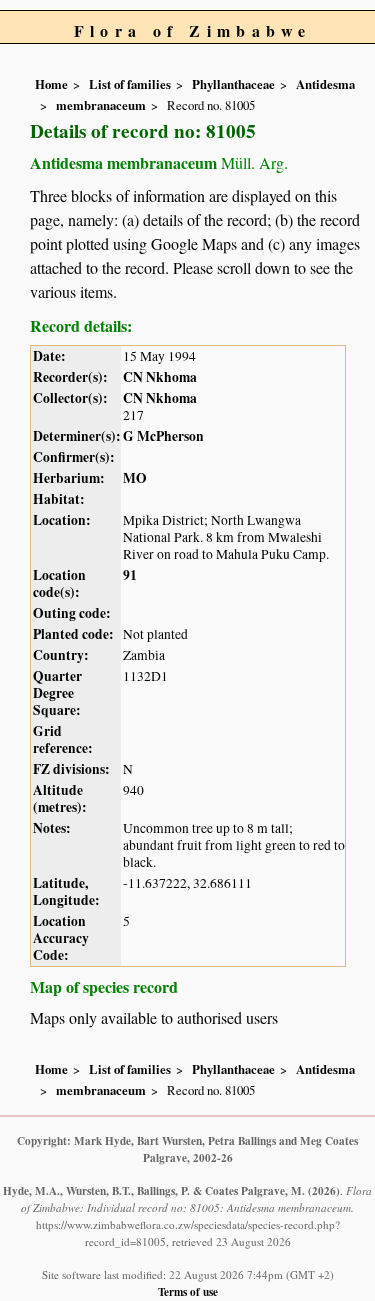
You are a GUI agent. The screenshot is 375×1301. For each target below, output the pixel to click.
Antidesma (325, 84)
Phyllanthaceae (233, 84)
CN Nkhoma (160, 377)
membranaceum (101, 105)
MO (135, 478)
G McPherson (163, 436)
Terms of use (188, 1291)
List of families (130, 84)
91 (130, 575)
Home (51, 84)
